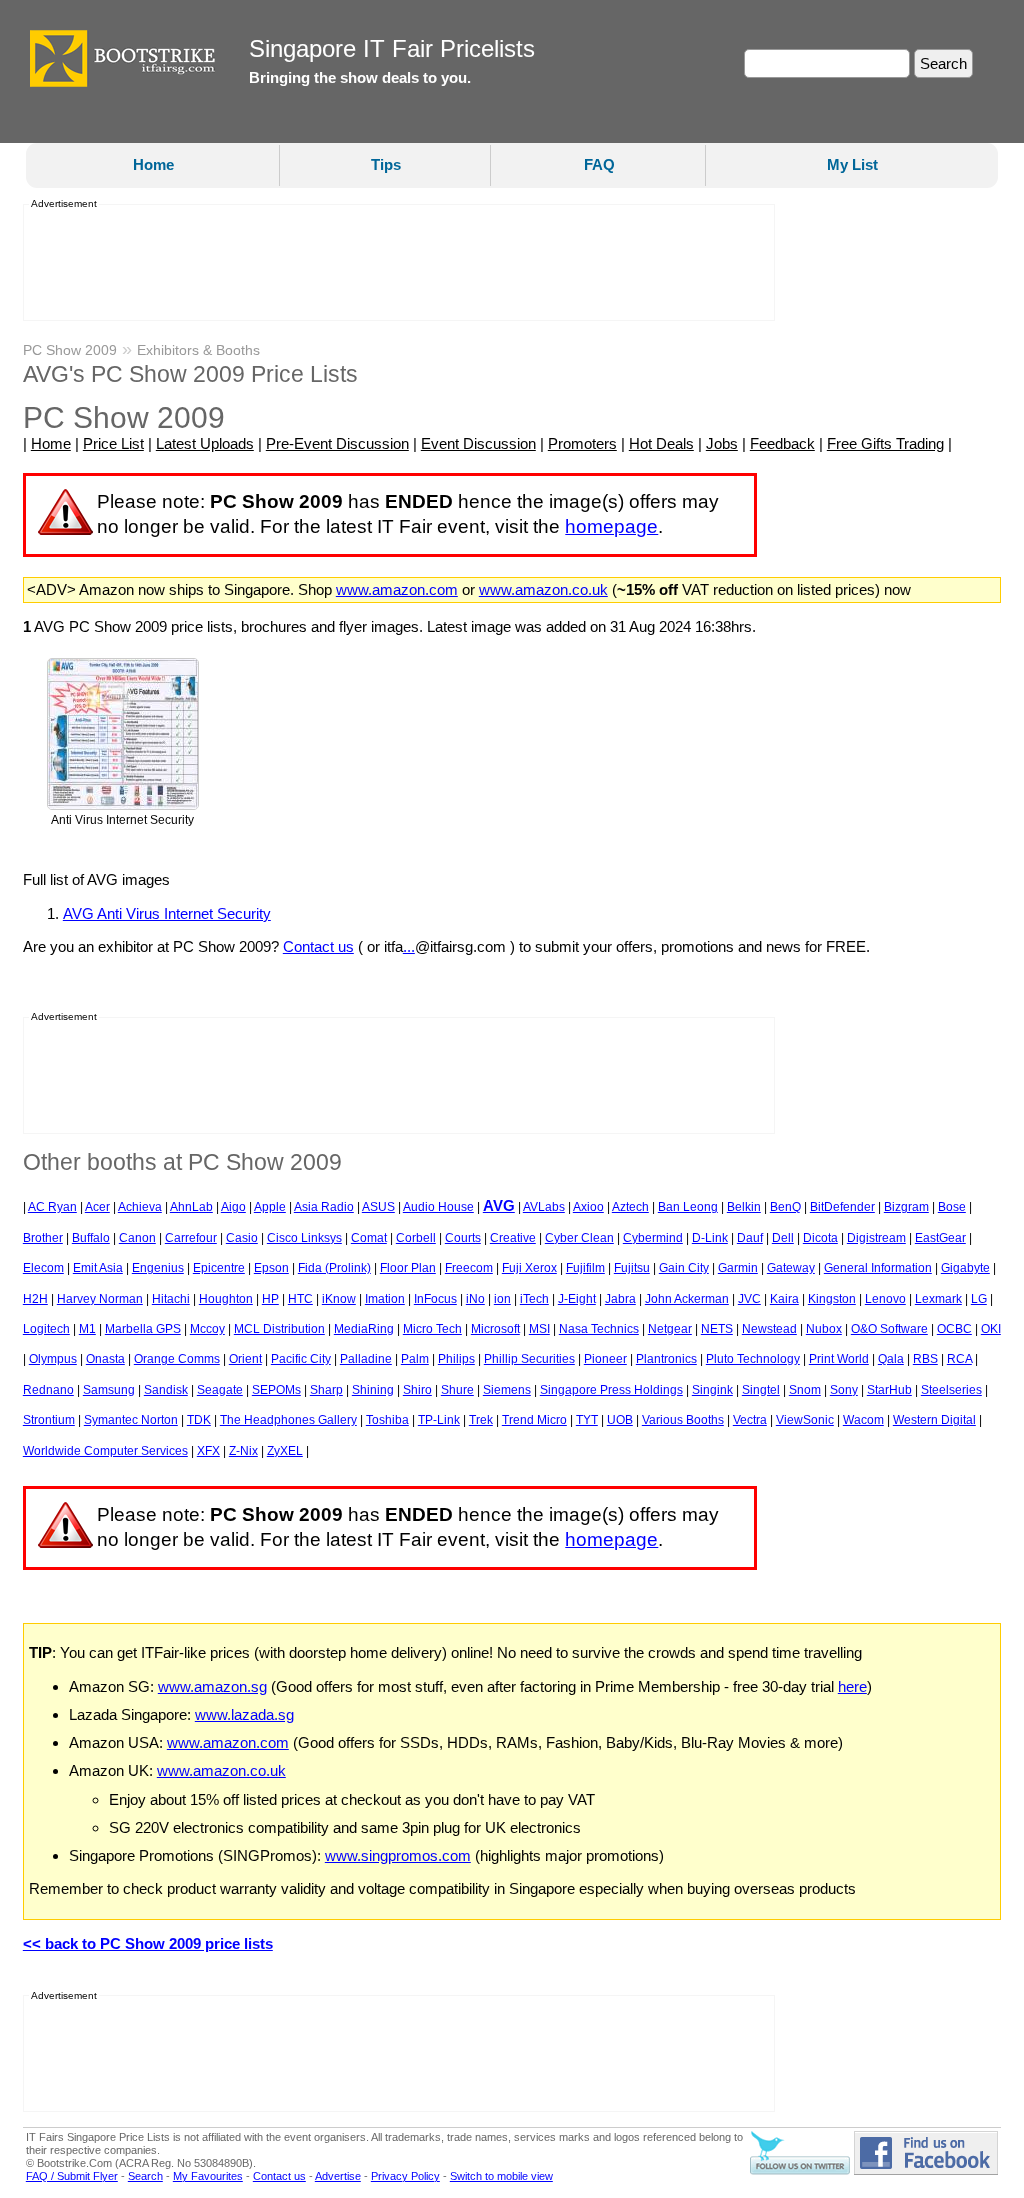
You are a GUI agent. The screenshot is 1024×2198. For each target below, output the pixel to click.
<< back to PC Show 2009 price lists (148, 1943)
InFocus (435, 1299)
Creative (513, 1238)
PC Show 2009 (70, 350)
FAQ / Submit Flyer (72, 2176)
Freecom (469, 1268)
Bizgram (906, 1207)
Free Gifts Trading (885, 443)
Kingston (832, 1299)
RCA (959, 1359)
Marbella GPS (143, 1329)
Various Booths (683, 1420)
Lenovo (885, 1299)
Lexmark (938, 1299)
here (852, 1686)
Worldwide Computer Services (105, 1451)
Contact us (318, 946)
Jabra (620, 1299)
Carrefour (191, 1238)
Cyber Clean (579, 1238)
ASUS (378, 1207)
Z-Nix (243, 1451)
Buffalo (91, 1238)
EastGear (940, 1238)
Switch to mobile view (501, 2176)
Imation (385, 1299)
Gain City (684, 1268)
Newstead (769, 1329)
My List (852, 164)
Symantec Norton (131, 1420)
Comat (369, 1238)
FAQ (599, 164)
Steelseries (951, 1390)
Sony (844, 1390)
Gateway (791, 1268)
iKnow (339, 1299)
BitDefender (842, 1207)
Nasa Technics (599, 1329)
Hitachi (171, 1299)
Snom (805, 1390)
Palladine (366, 1359)
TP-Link (439, 1420)
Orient (245, 1359)
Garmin (738, 1268)
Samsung (109, 1390)
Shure (457, 1390)
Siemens (507, 1390)
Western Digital (934, 1420)
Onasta (105, 1359)
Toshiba (387, 1420)
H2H (35, 1299)
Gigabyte (965, 1268)
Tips (386, 164)
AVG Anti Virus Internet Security (167, 913)
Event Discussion (478, 443)
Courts (463, 1238)
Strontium (49, 1420)
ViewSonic (805, 1420)
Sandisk (166, 1390)
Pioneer (605, 1359)
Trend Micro (534, 1420)
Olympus (53, 1359)
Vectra (750, 1420)
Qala (891, 1359)
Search (145, 2176)
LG (979, 1299)
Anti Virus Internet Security (122, 820)
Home (153, 164)
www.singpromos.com (398, 1855)
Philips (456, 1359)
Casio (242, 1238)
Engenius (158, 1268)
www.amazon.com (397, 589)
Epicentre (219, 1268)
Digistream (876, 1238)
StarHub (889, 1390)
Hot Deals (661, 443)
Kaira (784, 1299)
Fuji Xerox (529, 1268)
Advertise (338, 2176)
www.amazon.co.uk (543, 589)
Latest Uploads (205, 443)
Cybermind (653, 1238)
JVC (749, 1299)
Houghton (226, 1299)
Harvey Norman (100, 1299)
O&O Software (889, 1329)
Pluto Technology (753, 1359)
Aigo (233, 1207)
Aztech (630, 1207)
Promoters (582, 443)
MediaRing (364, 1329)
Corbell (416, 1238)
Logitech (46, 1329)
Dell (783, 1238)
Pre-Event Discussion (337, 443)
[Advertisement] (393, 263)
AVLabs (544, 1207)
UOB (620, 1420)
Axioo (588, 1207)
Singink (712, 1390)
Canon (137, 1238)
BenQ (785, 1207)
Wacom (863, 1420)
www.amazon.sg (212, 1686)
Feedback (782, 443)
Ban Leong (688, 1207)
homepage (611, 526)
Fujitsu (632, 1268)
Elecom (43, 1268)
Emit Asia (98, 1268)
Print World (839, 1359)
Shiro (417, 1390)
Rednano (48, 1390)
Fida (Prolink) (334, 1268)
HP (270, 1299)
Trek (481, 1420)
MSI (539, 1329)
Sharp (326, 1390)
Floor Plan (408, 1268)
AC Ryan (52, 1207)
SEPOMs (276, 1390)
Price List (113, 443)
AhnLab (191, 1207)
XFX (208, 1451)
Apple (270, 1207)
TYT (587, 1420)
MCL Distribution (279, 1329)
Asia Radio (324, 1207)
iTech (534, 1299)
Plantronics (666, 1359)
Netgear (670, 1329)
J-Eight (577, 1299)
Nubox (824, 1329)
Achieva (140, 1207)
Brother (43, 1238)
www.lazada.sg (244, 1714)
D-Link (710, 1238)
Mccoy (207, 1329)
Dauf (750, 1238)
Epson (271, 1268)
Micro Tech (432, 1329)
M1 (87, 1329)
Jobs (722, 443)
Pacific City (301, 1359)
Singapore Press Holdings (611, 1390)
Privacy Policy (405, 2176)
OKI (991, 1329)
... (409, 946)
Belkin (744, 1207)
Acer (97, 1207)
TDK (199, 1420)
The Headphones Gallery (288, 1420)
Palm (415, 1359)
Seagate (220, 1390)
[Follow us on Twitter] (800, 2171)
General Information (878, 1268)
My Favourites (208, 2176)
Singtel (761, 1390)
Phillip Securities (529, 1359)
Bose (952, 1207)
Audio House (438, 1207)
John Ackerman (687, 1299)
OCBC (954, 1329)
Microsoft (495, 1329)
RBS (925, 1359)
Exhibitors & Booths (198, 350)
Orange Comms (177, 1359)
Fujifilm (585, 1268)
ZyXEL (285, 1451)
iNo (475, 1299)
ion (502, 1299)
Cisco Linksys (304, 1238)
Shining (373, 1390)
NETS (717, 1329)
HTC (300, 1299)
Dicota (820, 1238)
